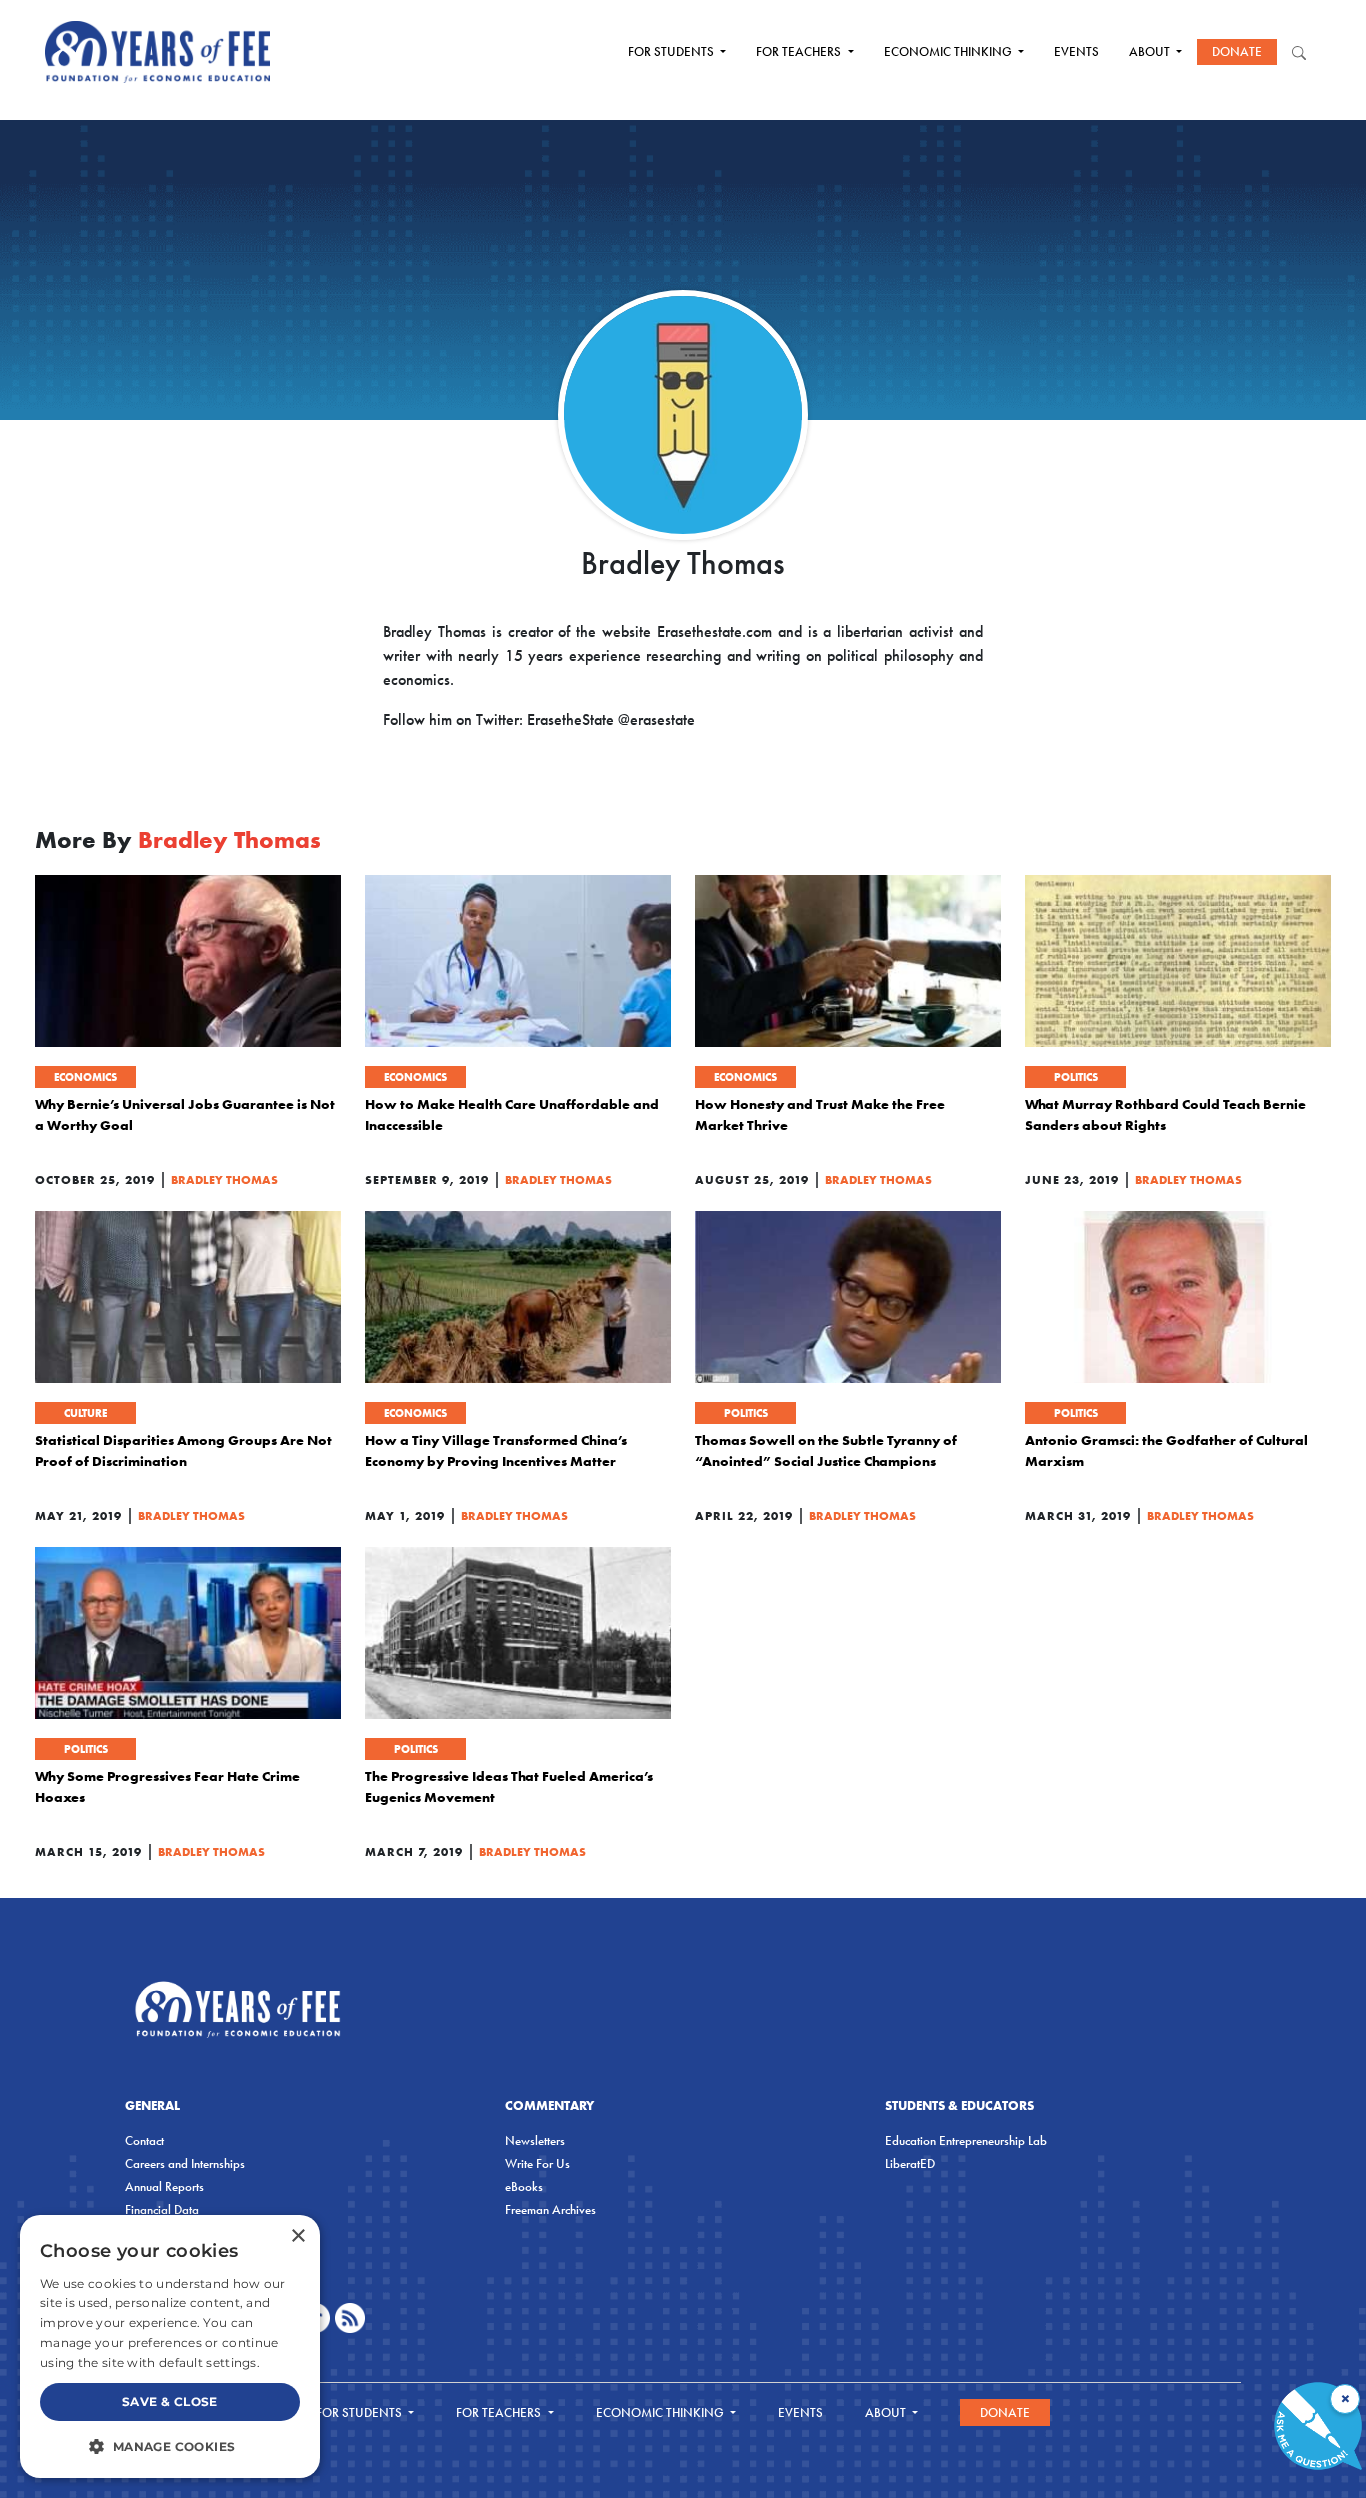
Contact (144, 2140)
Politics (1076, 1077)
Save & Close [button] (170, 2401)
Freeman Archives (550, 2209)
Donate (1237, 51)
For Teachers (800, 51)
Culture (85, 1413)
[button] (170, 2446)
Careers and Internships (185, 2163)
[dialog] (170, 2346)
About (1151, 51)
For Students (672, 51)
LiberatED (910, 2163)
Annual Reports (164, 2186)
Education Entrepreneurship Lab (966, 2140)
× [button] (297, 2236)
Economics (85, 1077)
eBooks (524, 2186)
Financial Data (162, 2209)
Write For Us (537, 2163)
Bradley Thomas (224, 1179)
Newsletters (535, 2140)
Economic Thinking (949, 51)
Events (1076, 51)
